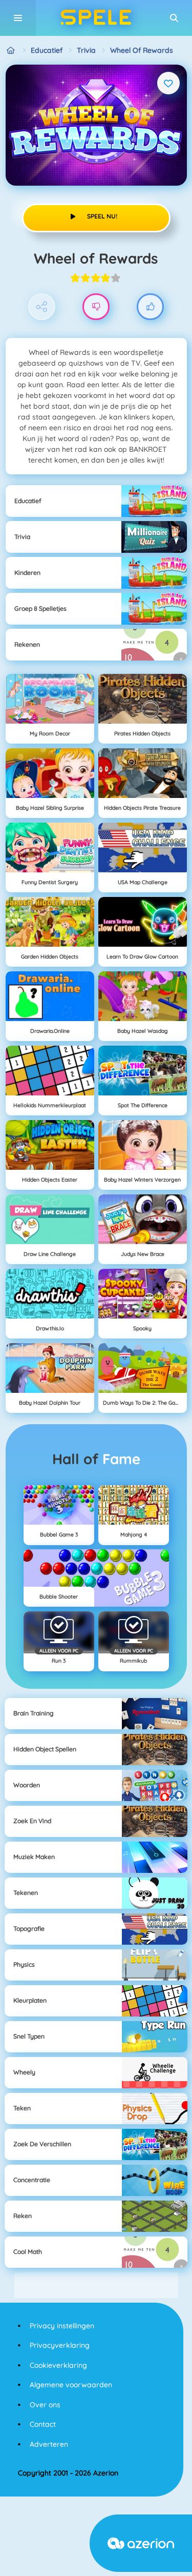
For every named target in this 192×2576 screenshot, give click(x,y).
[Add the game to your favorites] (168, 83)
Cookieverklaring (58, 2365)
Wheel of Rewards (142, 50)
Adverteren (49, 2444)
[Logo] (96, 18)
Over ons (45, 2405)
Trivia (86, 50)
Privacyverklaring (60, 2345)
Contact (43, 2424)
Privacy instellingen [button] (62, 2326)
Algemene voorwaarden (71, 2385)
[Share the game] (42, 307)
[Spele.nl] (11, 51)
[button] (174, 18)
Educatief (47, 50)
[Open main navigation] (18, 18)
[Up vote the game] (150, 307)
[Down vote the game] (96, 307)
